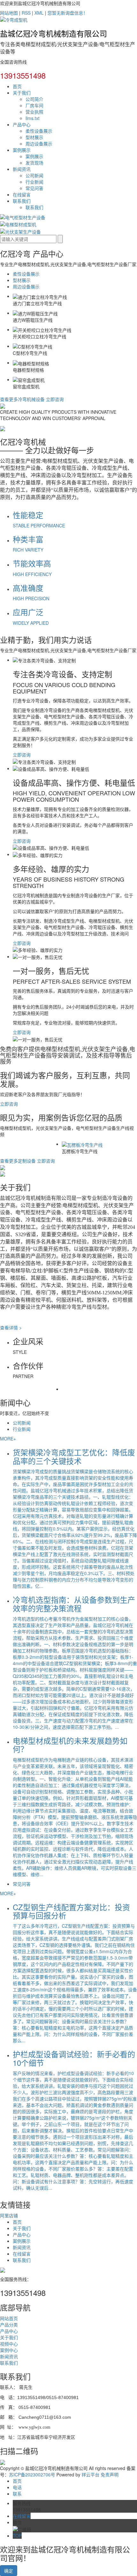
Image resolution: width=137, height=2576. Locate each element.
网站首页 (9, 2318)
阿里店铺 (9, 2215)
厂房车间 (34, 105)
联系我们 (22, 201)
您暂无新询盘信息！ (68, 13)
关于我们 (22, 93)
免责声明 (110, 2474)
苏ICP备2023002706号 (32, 2474)
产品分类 (9, 2325)
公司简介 (34, 99)
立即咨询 (55, 399)
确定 (9, 2571)
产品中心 (22, 124)
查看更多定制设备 (18, 1161)
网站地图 (9, 13)
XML (39, 13)
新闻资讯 (22, 169)
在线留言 (22, 194)
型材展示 (34, 137)
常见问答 (34, 188)
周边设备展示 (39, 144)
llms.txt (32, 118)
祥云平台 (90, 2474)
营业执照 (34, 112)
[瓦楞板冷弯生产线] (75, 1144)
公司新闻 (34, 175)
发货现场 (34, 163)
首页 (17, 86)
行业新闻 (34, 182)
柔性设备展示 (39, 131)
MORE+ (8, 1439)
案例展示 (22, 150)
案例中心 (9, 2350)
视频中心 (9, 2344)
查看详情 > (11, 1327)
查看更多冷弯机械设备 (22, 399)
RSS (26, 13)
